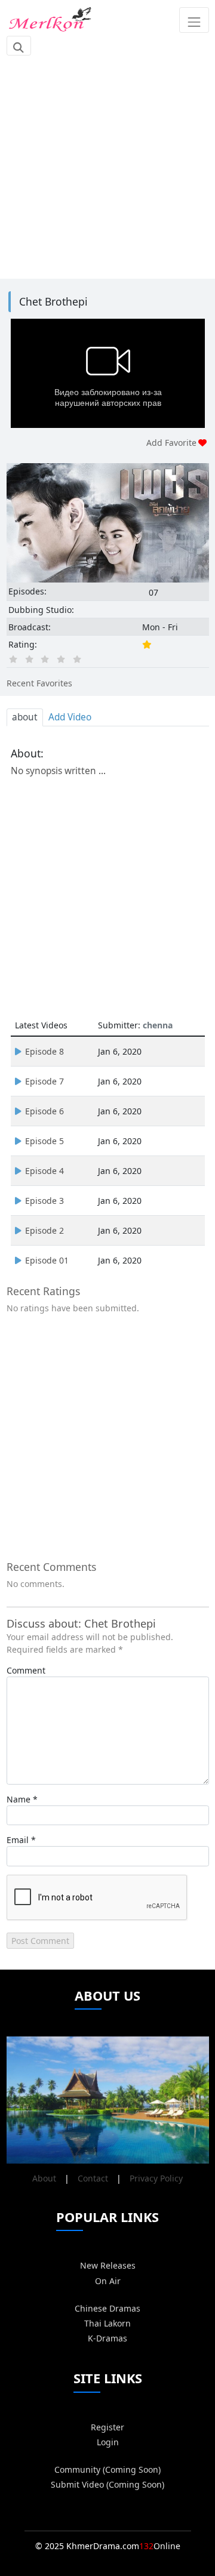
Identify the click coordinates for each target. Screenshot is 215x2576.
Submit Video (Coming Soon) (107, 2484)
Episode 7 (44, 1081)
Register (107, 2427)
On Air (108, 2281)
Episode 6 (44, 1111)
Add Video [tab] (70, 717)
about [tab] (25, 717)
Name (19, 1799)
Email (18, 1840)
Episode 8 (44, 1051)
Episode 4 (44, 1171)
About (44, 2178)
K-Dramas (107, 2338)
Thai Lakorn (107, 2323)
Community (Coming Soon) (107, 2469)
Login (108, 2442)
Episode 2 (44, 1230)
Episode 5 (44, 1141)
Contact (93, 2178)
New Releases (108, 2265)
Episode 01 (47, 1260)
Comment (26, 1670)
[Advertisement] (107, 167)
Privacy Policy (156, 2178)
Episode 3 (44, 1201)
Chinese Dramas (107, 2308)
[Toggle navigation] (194, 20)
